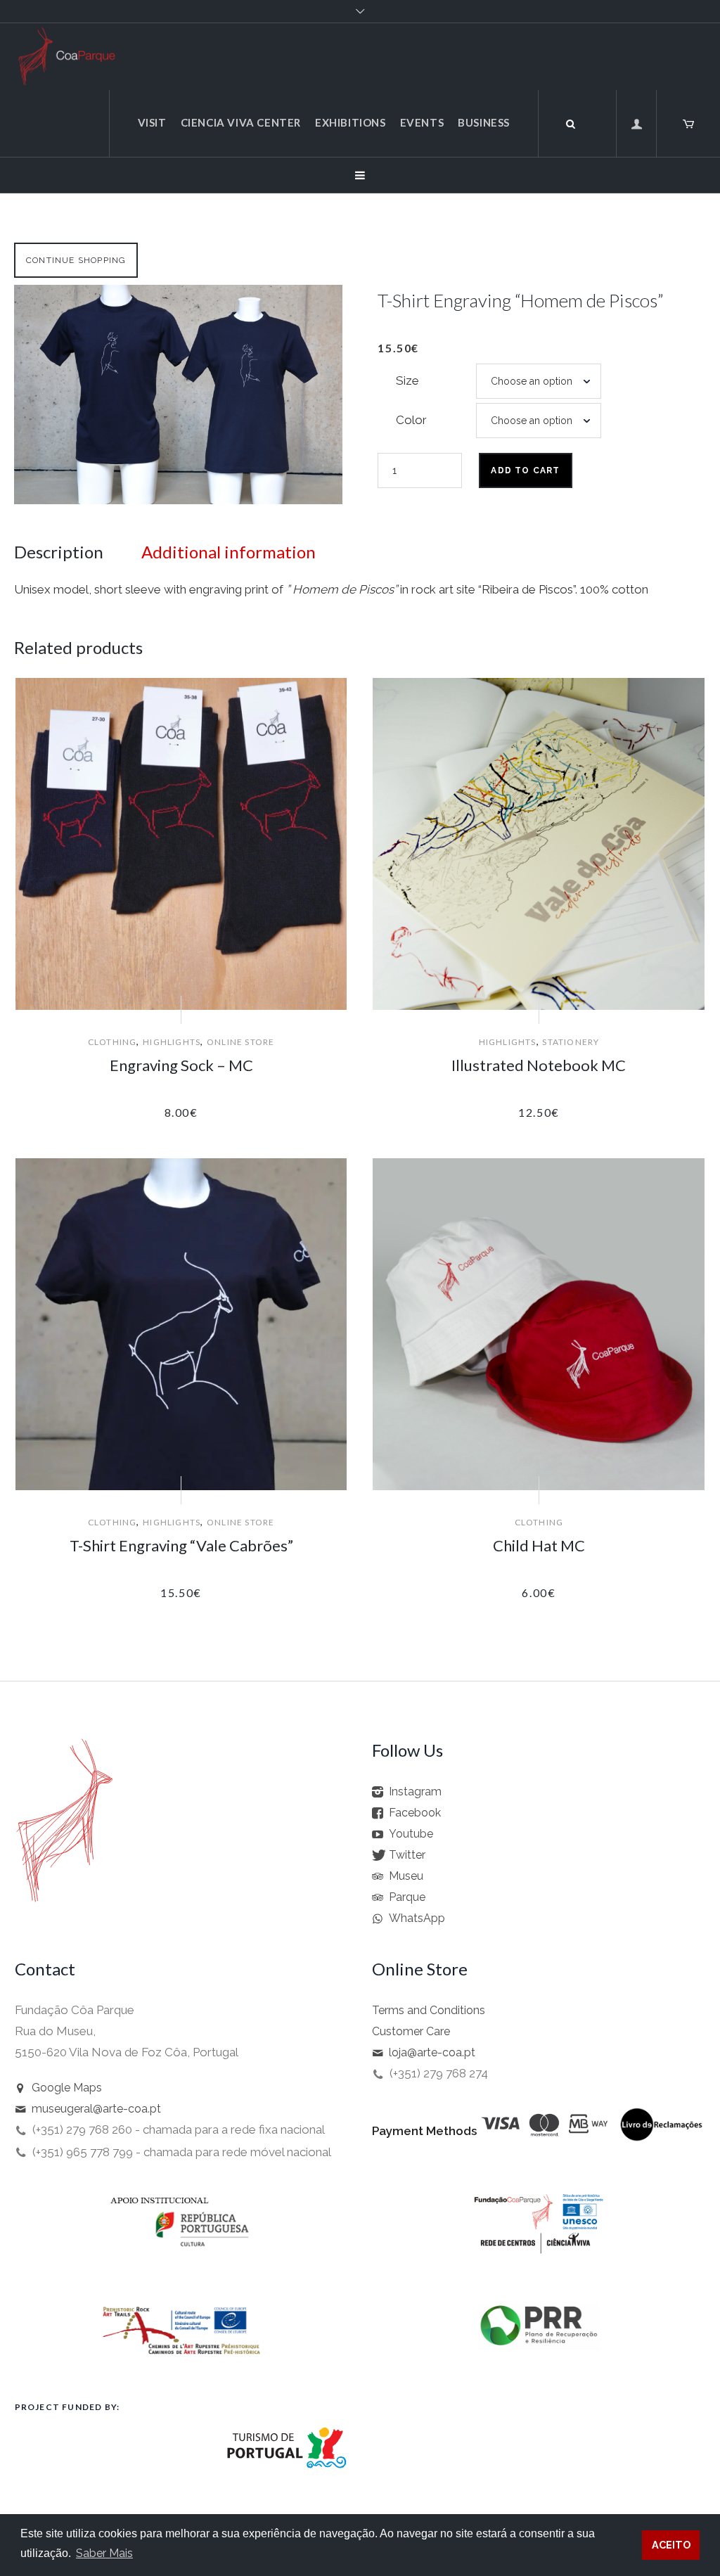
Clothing (112, 1042)
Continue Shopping (76, 260)
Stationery (571, 1042)
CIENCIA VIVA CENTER (241, 122)
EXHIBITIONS (351, 122)
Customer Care (411, 2031)
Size (407, 380)
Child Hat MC (539, 1545)
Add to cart (525, 470)
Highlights (172, 1042)
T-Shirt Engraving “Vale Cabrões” (181, 1545)
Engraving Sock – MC (181, 1065)
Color (411, 420)
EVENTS (422, 122)
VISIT (152, 122)
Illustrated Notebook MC (539, 1065)
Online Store (240, 1042)
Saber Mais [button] (104, 2553)
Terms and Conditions (429, 2010)
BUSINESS (484, 122)
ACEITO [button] (671, 2545)
